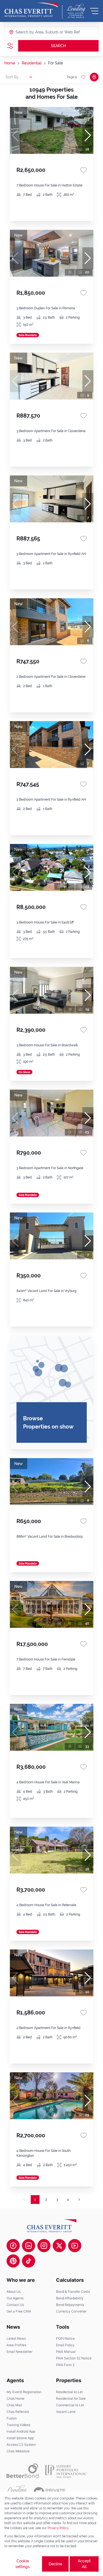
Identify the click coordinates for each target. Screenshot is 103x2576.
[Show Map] (94, 77)
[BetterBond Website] (23, 2471)
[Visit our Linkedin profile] (29, 2246)
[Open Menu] (94, 11)
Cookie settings (23, 2564)
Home (10, 63)
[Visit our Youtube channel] (75, 2246)
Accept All (84, 2564)
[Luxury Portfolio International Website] (66, 2471)
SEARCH (58, 46)
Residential (32, 63)
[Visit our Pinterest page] (13, 2261)
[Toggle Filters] (10, 46)
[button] (88, 135)
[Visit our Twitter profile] (59, 2246)
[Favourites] (83, 170)
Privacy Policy (58, 2528)
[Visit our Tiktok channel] (29, 2261)
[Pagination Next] (79, 2200)
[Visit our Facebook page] (13, 2246)
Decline (55, 2564)
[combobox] (37, 32)
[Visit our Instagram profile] (44, 2246)
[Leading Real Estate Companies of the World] (76, 11)
